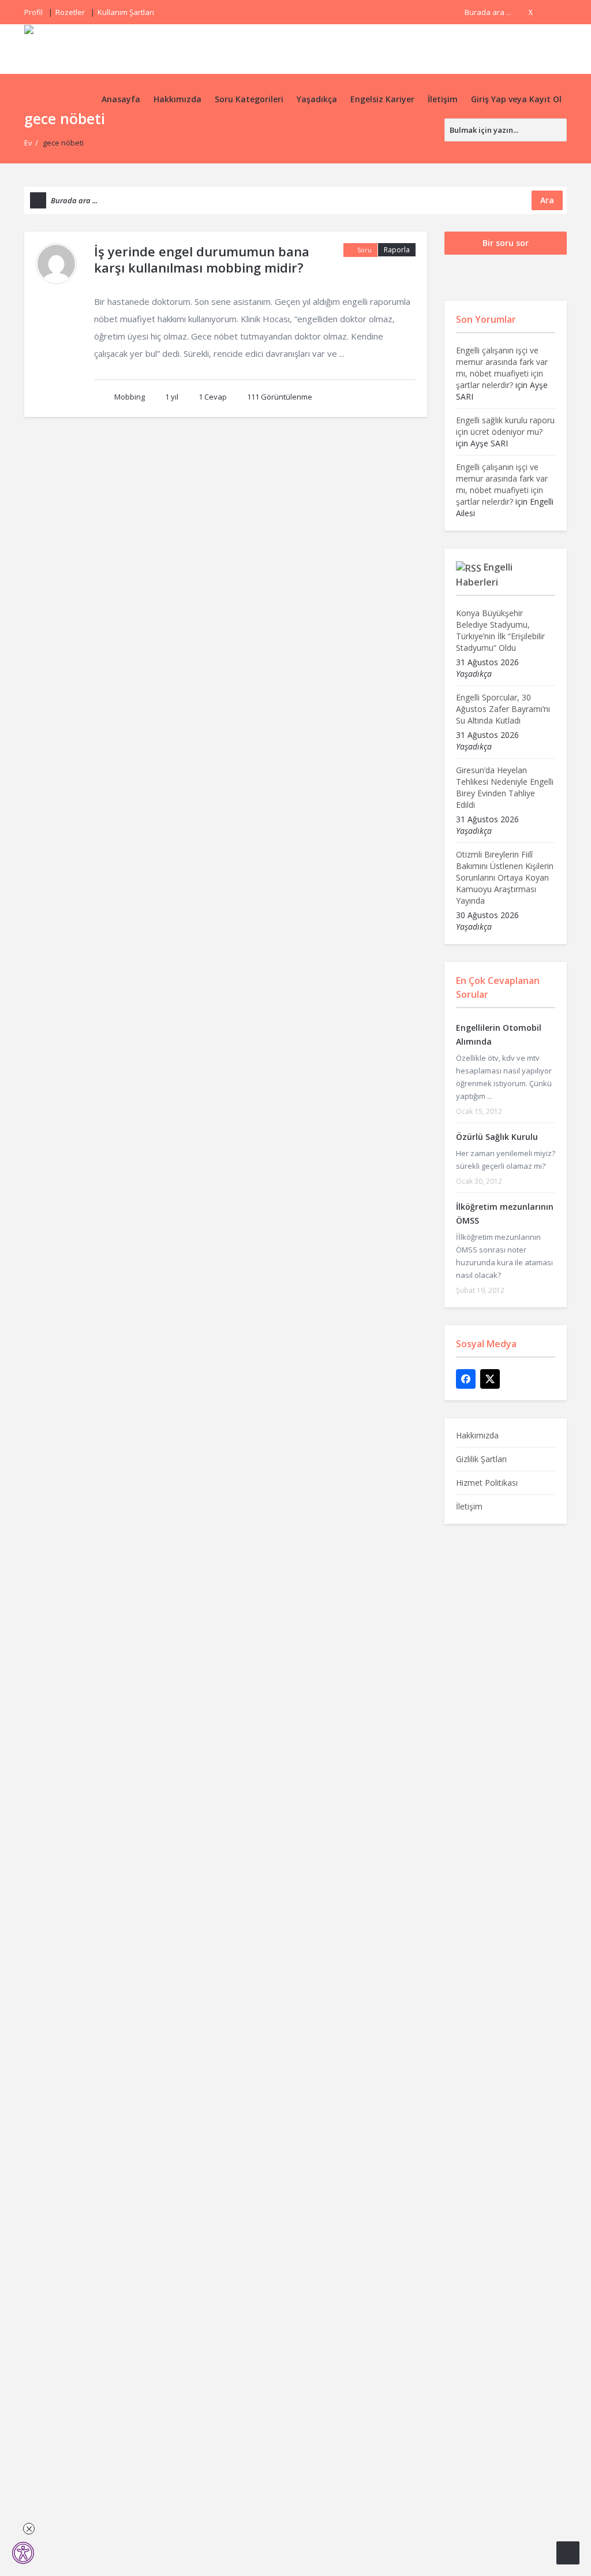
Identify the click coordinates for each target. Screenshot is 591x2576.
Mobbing (130, 397)
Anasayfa (121, 99)
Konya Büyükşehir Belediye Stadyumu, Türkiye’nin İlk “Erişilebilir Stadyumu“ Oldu (500, 630)
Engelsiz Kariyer (382, 99)
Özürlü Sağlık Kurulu (497, 1137)
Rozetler (70, 12)
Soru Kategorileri (249, 99)
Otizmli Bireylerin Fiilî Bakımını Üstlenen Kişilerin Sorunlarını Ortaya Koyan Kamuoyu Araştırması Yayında (505, 877)
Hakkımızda (177, 99)
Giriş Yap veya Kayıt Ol (516, 99)
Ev (28, 143)
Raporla (397, 250)
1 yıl (172, 397)
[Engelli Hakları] (66, 49)
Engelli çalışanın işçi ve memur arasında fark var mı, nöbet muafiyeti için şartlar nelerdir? (502, 368)
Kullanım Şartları (126, 12)
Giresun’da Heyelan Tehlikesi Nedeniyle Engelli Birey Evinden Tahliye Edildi (505, 787)
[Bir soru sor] (568, 2553)
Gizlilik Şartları (481, 1459)
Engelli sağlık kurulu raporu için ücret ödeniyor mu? (505, 426)
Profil (33, 12)
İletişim (443, 99)
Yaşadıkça (317, 99)
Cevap (213, 397)
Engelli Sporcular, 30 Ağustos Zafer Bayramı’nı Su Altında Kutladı (503, 709)
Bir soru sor (506, 243)
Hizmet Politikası (487, 1483)
